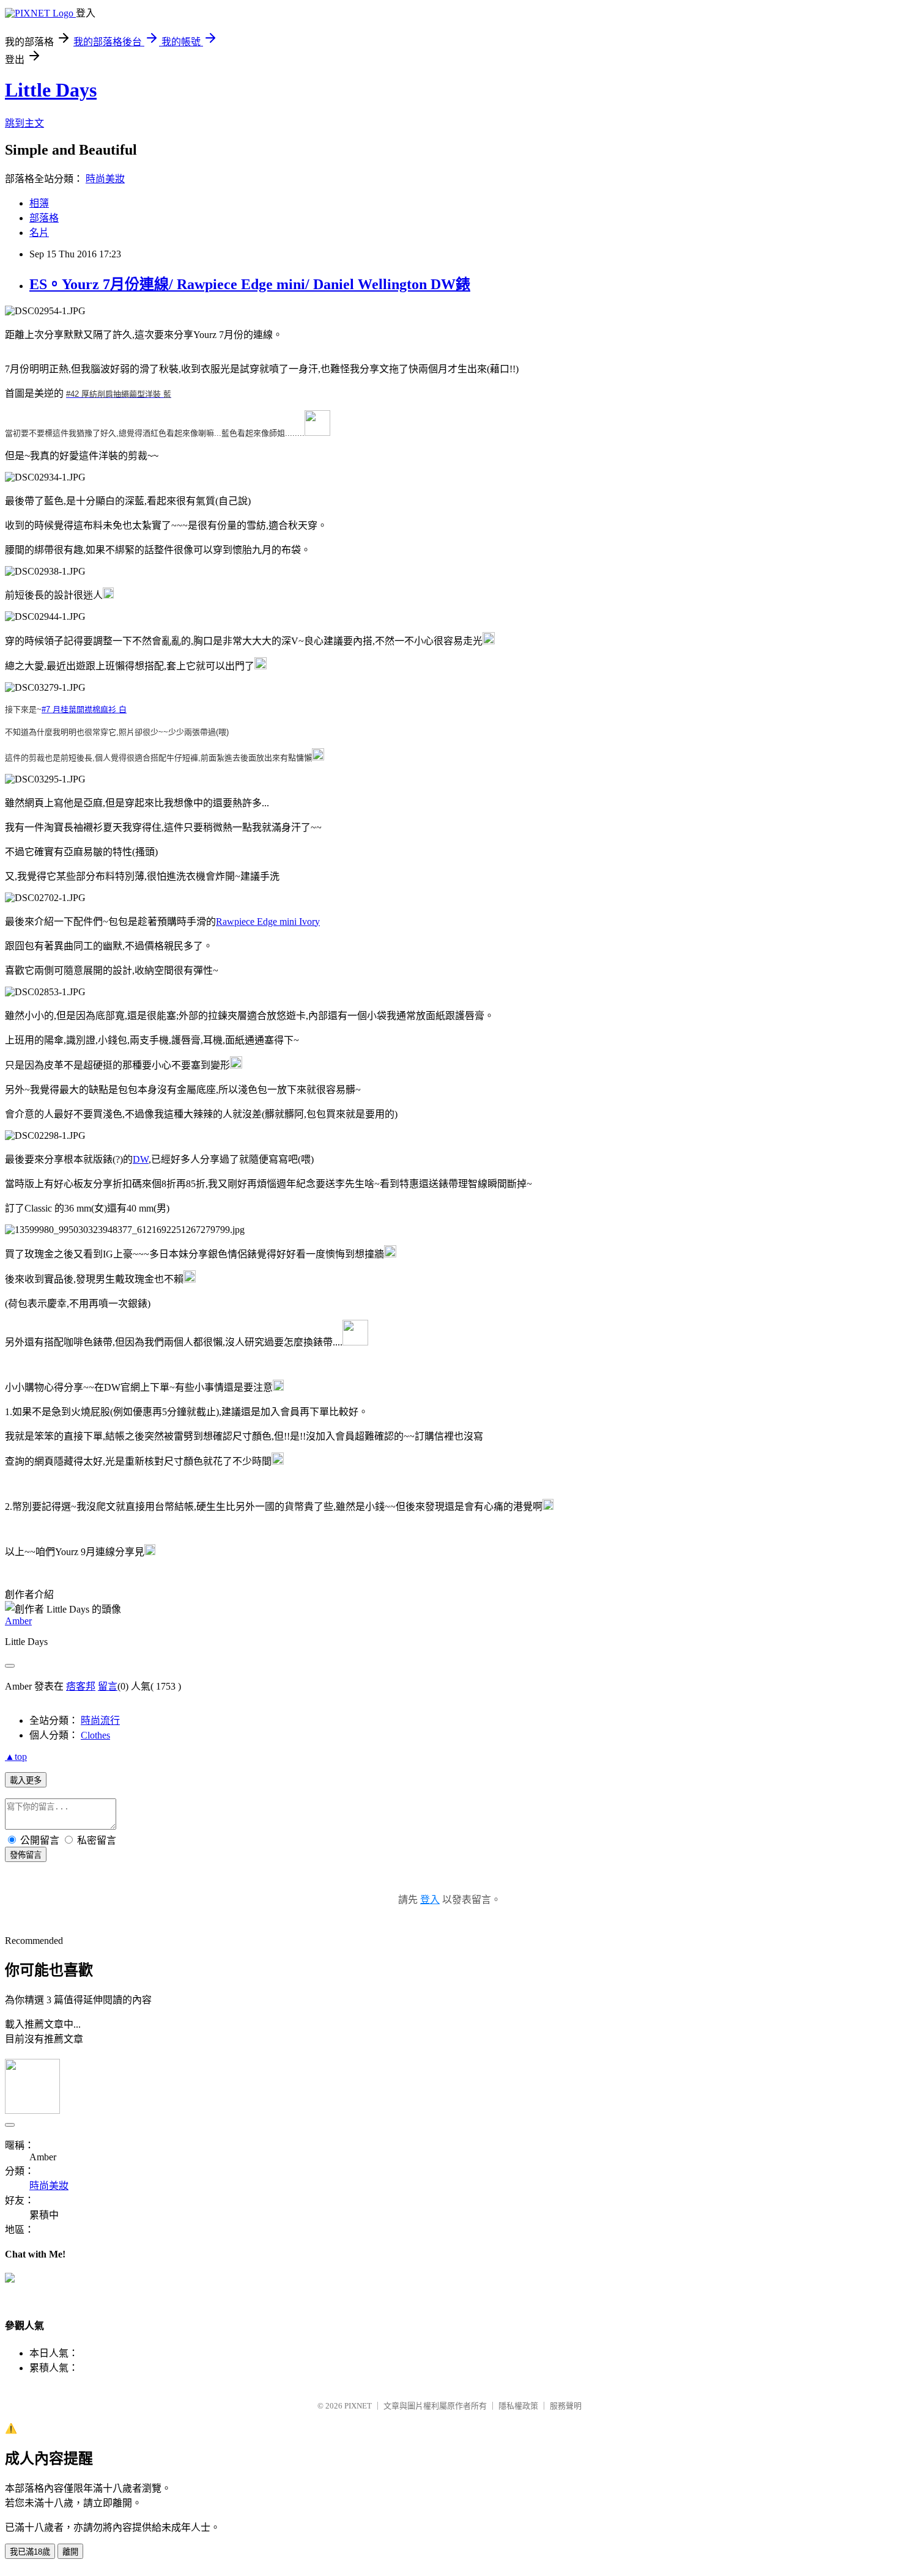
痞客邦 (81, 1686)
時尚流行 (100, 1720)
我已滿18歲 (30, 2552)
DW (141, 1159)
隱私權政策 (518, 2406)
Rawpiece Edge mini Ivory (268, 922)
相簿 (39, 203)
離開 (70, 2552)
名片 (39, 233)
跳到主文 (24, 123)
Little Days (51, 90)
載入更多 (26, 1780)
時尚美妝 (105, 179)
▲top (16, 1757)
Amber (18, 1621)
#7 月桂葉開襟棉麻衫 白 (84, 709)
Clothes (95, 1735)
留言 (108, 1686)
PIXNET (358, 2406)
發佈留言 (26, 1855)
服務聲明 (566, 2406)
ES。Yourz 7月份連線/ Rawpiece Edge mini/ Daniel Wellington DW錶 (250, 284)
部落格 (44, 218)
